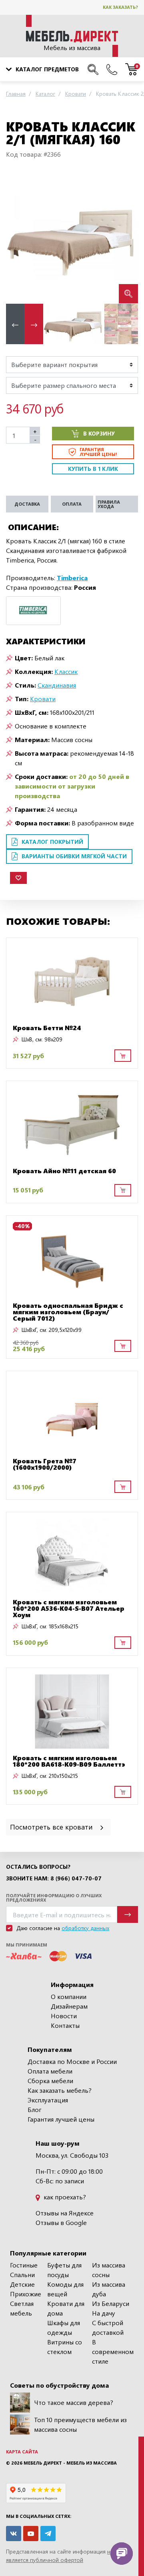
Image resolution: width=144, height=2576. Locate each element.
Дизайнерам (69, 2006)
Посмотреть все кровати (52, 1827)
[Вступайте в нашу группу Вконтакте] (14, 2534)
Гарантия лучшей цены (61, 2119)
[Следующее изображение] (126, 237)
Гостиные (24, 2265)
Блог (35, 2109)
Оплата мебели (50, 2071)
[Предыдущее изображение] (18, 237)
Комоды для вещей (65, 2289)
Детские (22, 2284)
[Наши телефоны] (112, 69)
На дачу (104, 2313)
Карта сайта (22, 2452)
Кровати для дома (66, 2308)
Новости (64, 2016)
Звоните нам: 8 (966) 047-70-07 (54, 1878)
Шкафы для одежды (64, 2327)
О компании (69, 1996)
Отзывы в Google (61, 2222)
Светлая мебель (22, 2308)
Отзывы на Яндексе (65, 2213)
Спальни (22, 2274)
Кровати (43, 699)
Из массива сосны (109, 2270)
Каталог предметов (47, 69)
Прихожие (26, 2294)
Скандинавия (57, 685)
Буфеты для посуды (64, 2270)
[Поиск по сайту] (93, 69)
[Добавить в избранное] (18, 878)
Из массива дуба (109, 2289)
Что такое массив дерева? (74, 2402)
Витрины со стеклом (65, 2347)
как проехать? (64, 2197)
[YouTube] (31, 2534)
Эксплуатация (48, 2100)
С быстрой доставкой (108, 2327)
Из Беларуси (111, 2303)
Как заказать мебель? (60, 2090)
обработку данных (85, 1928)
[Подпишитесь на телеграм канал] (48, 2534)
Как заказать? (120, 7)
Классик (66, 671)
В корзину (99, 433)
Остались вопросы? (38, 1867)
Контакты (65, 2025)
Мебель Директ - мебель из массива (70, 2463)
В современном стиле (113, 2351)
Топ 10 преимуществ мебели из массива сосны (80, 2424)
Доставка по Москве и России (72, 2061)
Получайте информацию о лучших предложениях (54, 1898)
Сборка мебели (50, 2081)
